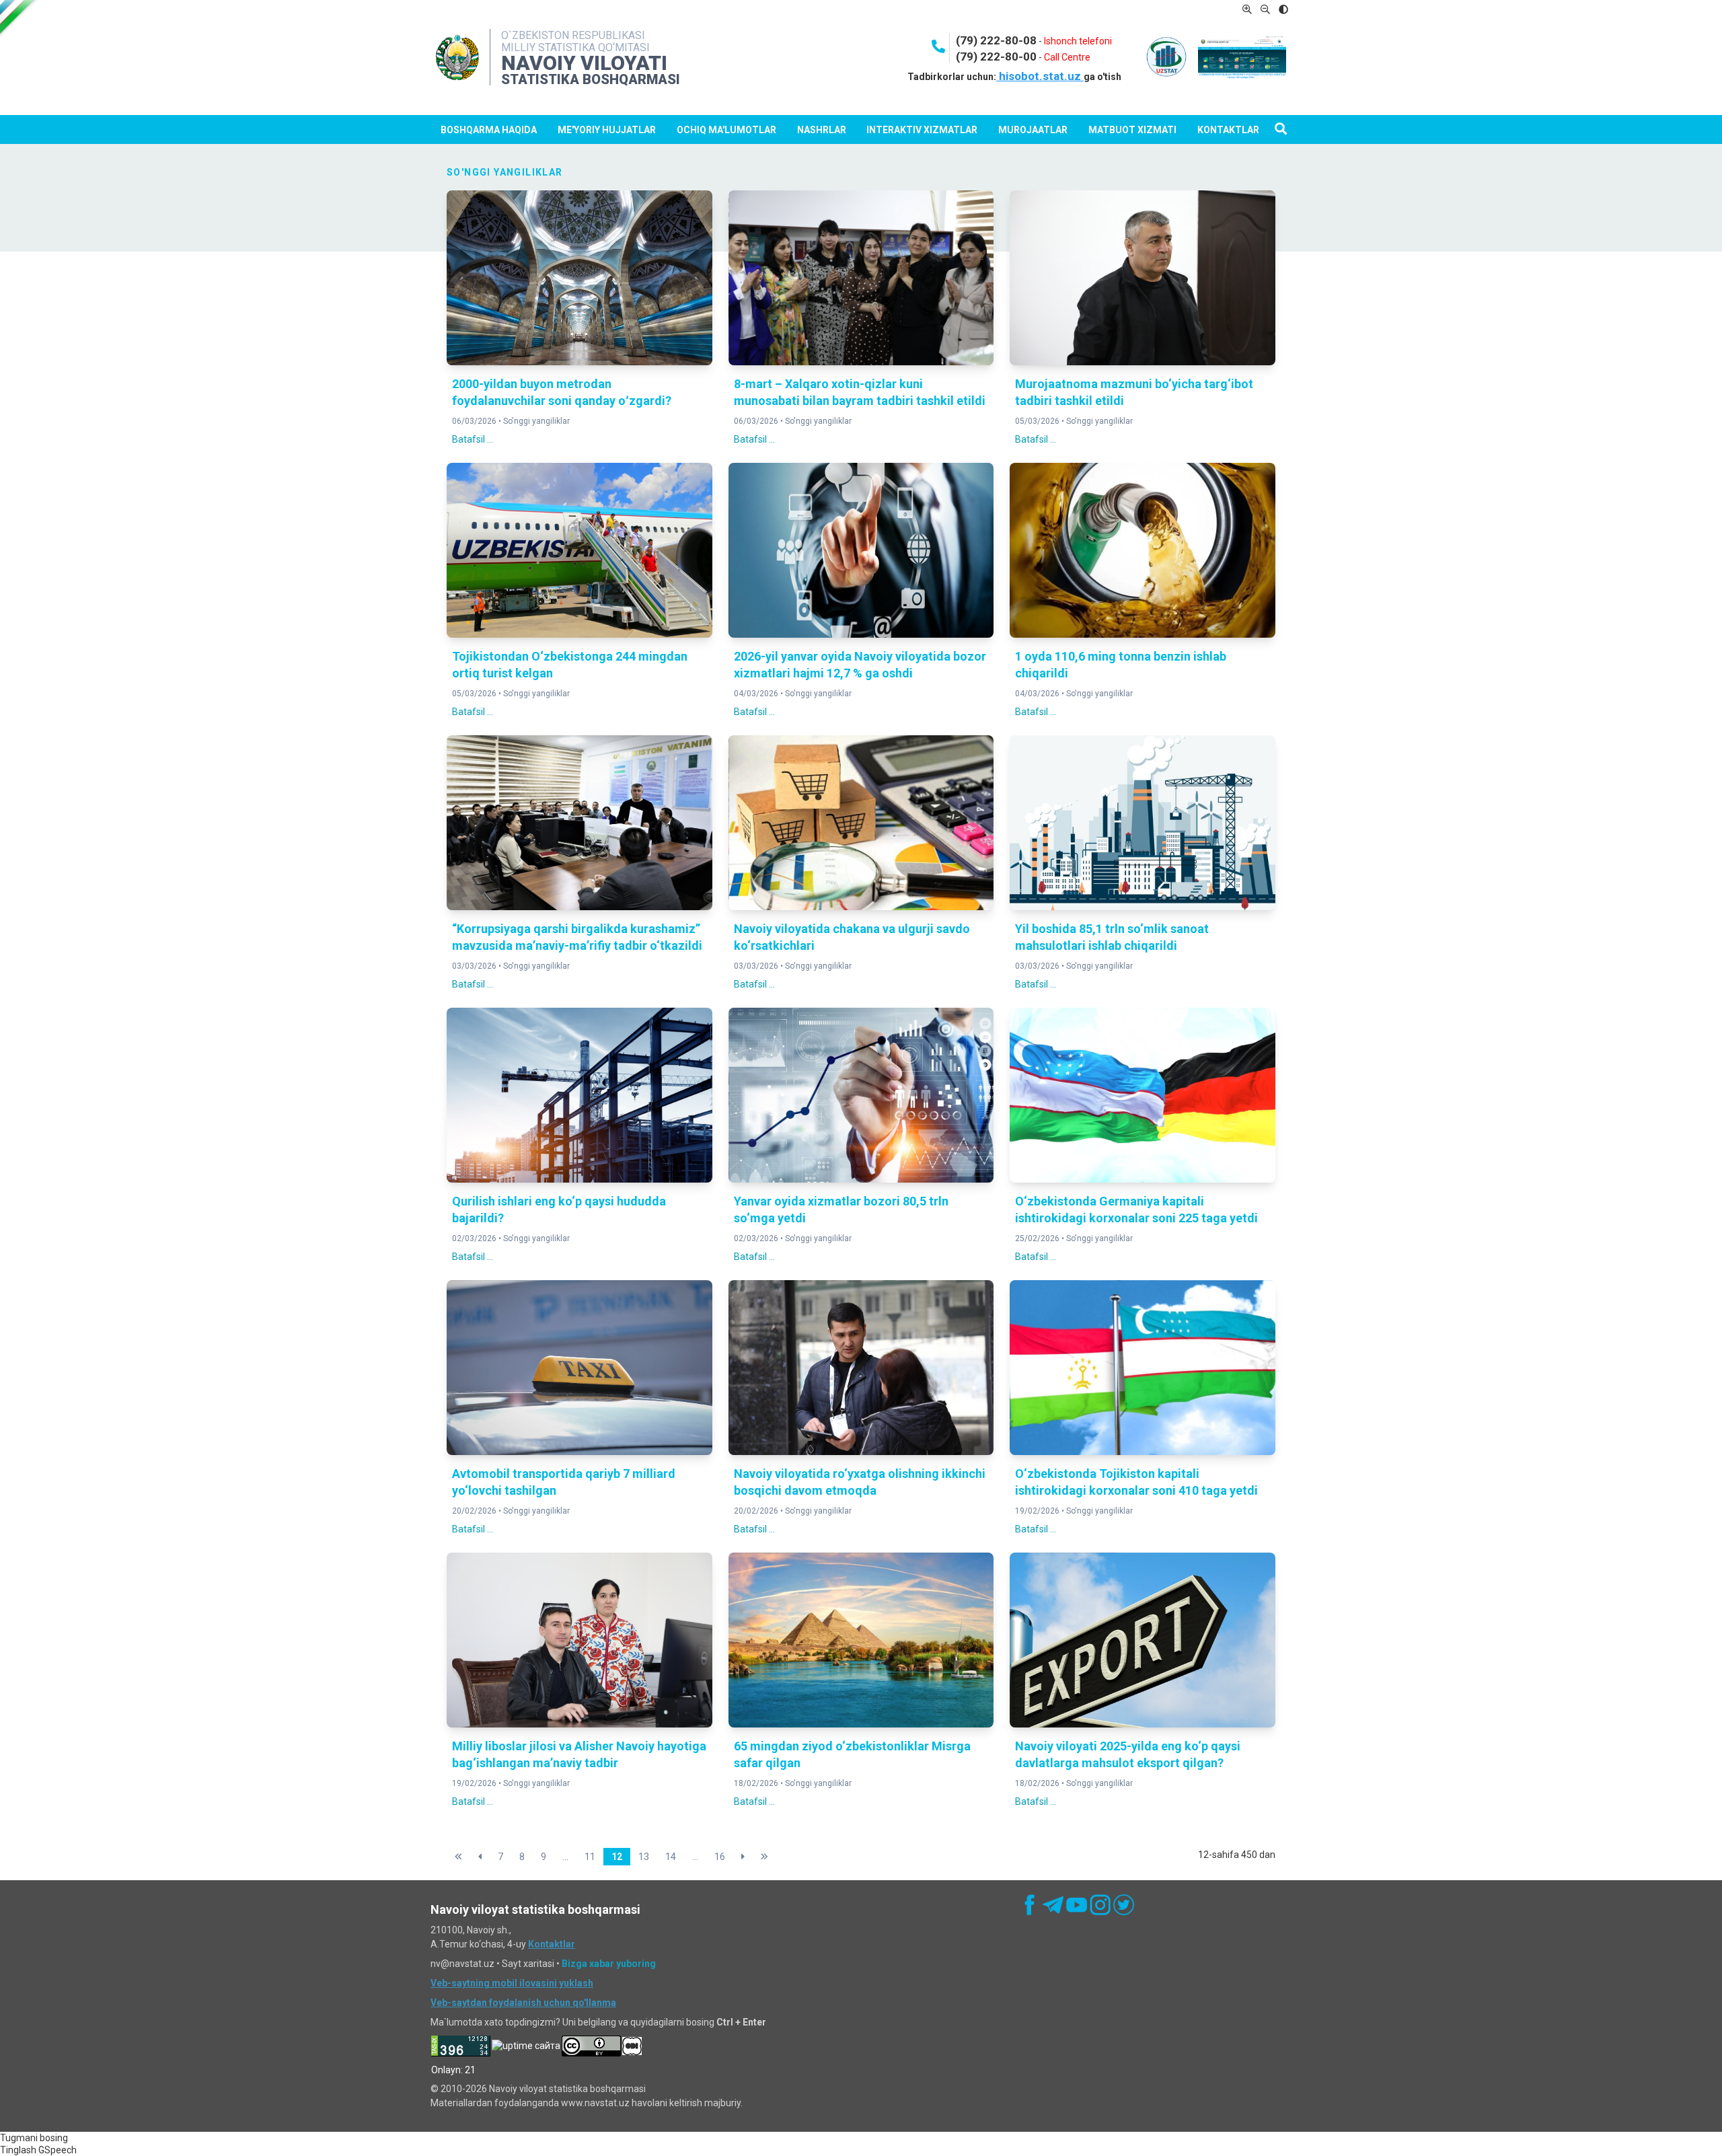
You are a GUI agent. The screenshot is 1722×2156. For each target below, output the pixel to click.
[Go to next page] (743, 1857)
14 (671, 1857)
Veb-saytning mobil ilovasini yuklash (512, 1983)
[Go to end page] (764, 1857)
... (565, 1857)
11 (590, 1857)
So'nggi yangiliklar (536, 421)
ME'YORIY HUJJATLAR (607, 130)
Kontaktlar (1228, 130)
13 (644, 1857)
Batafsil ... (473, 439)
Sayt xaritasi (528, 1964)
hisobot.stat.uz (1040, 76)
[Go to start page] (458, 1857)
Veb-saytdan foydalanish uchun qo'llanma (523, 2003)
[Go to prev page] (480, 1857)
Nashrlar (822, 130)
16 (720, 1857)
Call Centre (1067, 57)
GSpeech (58, 2150)
